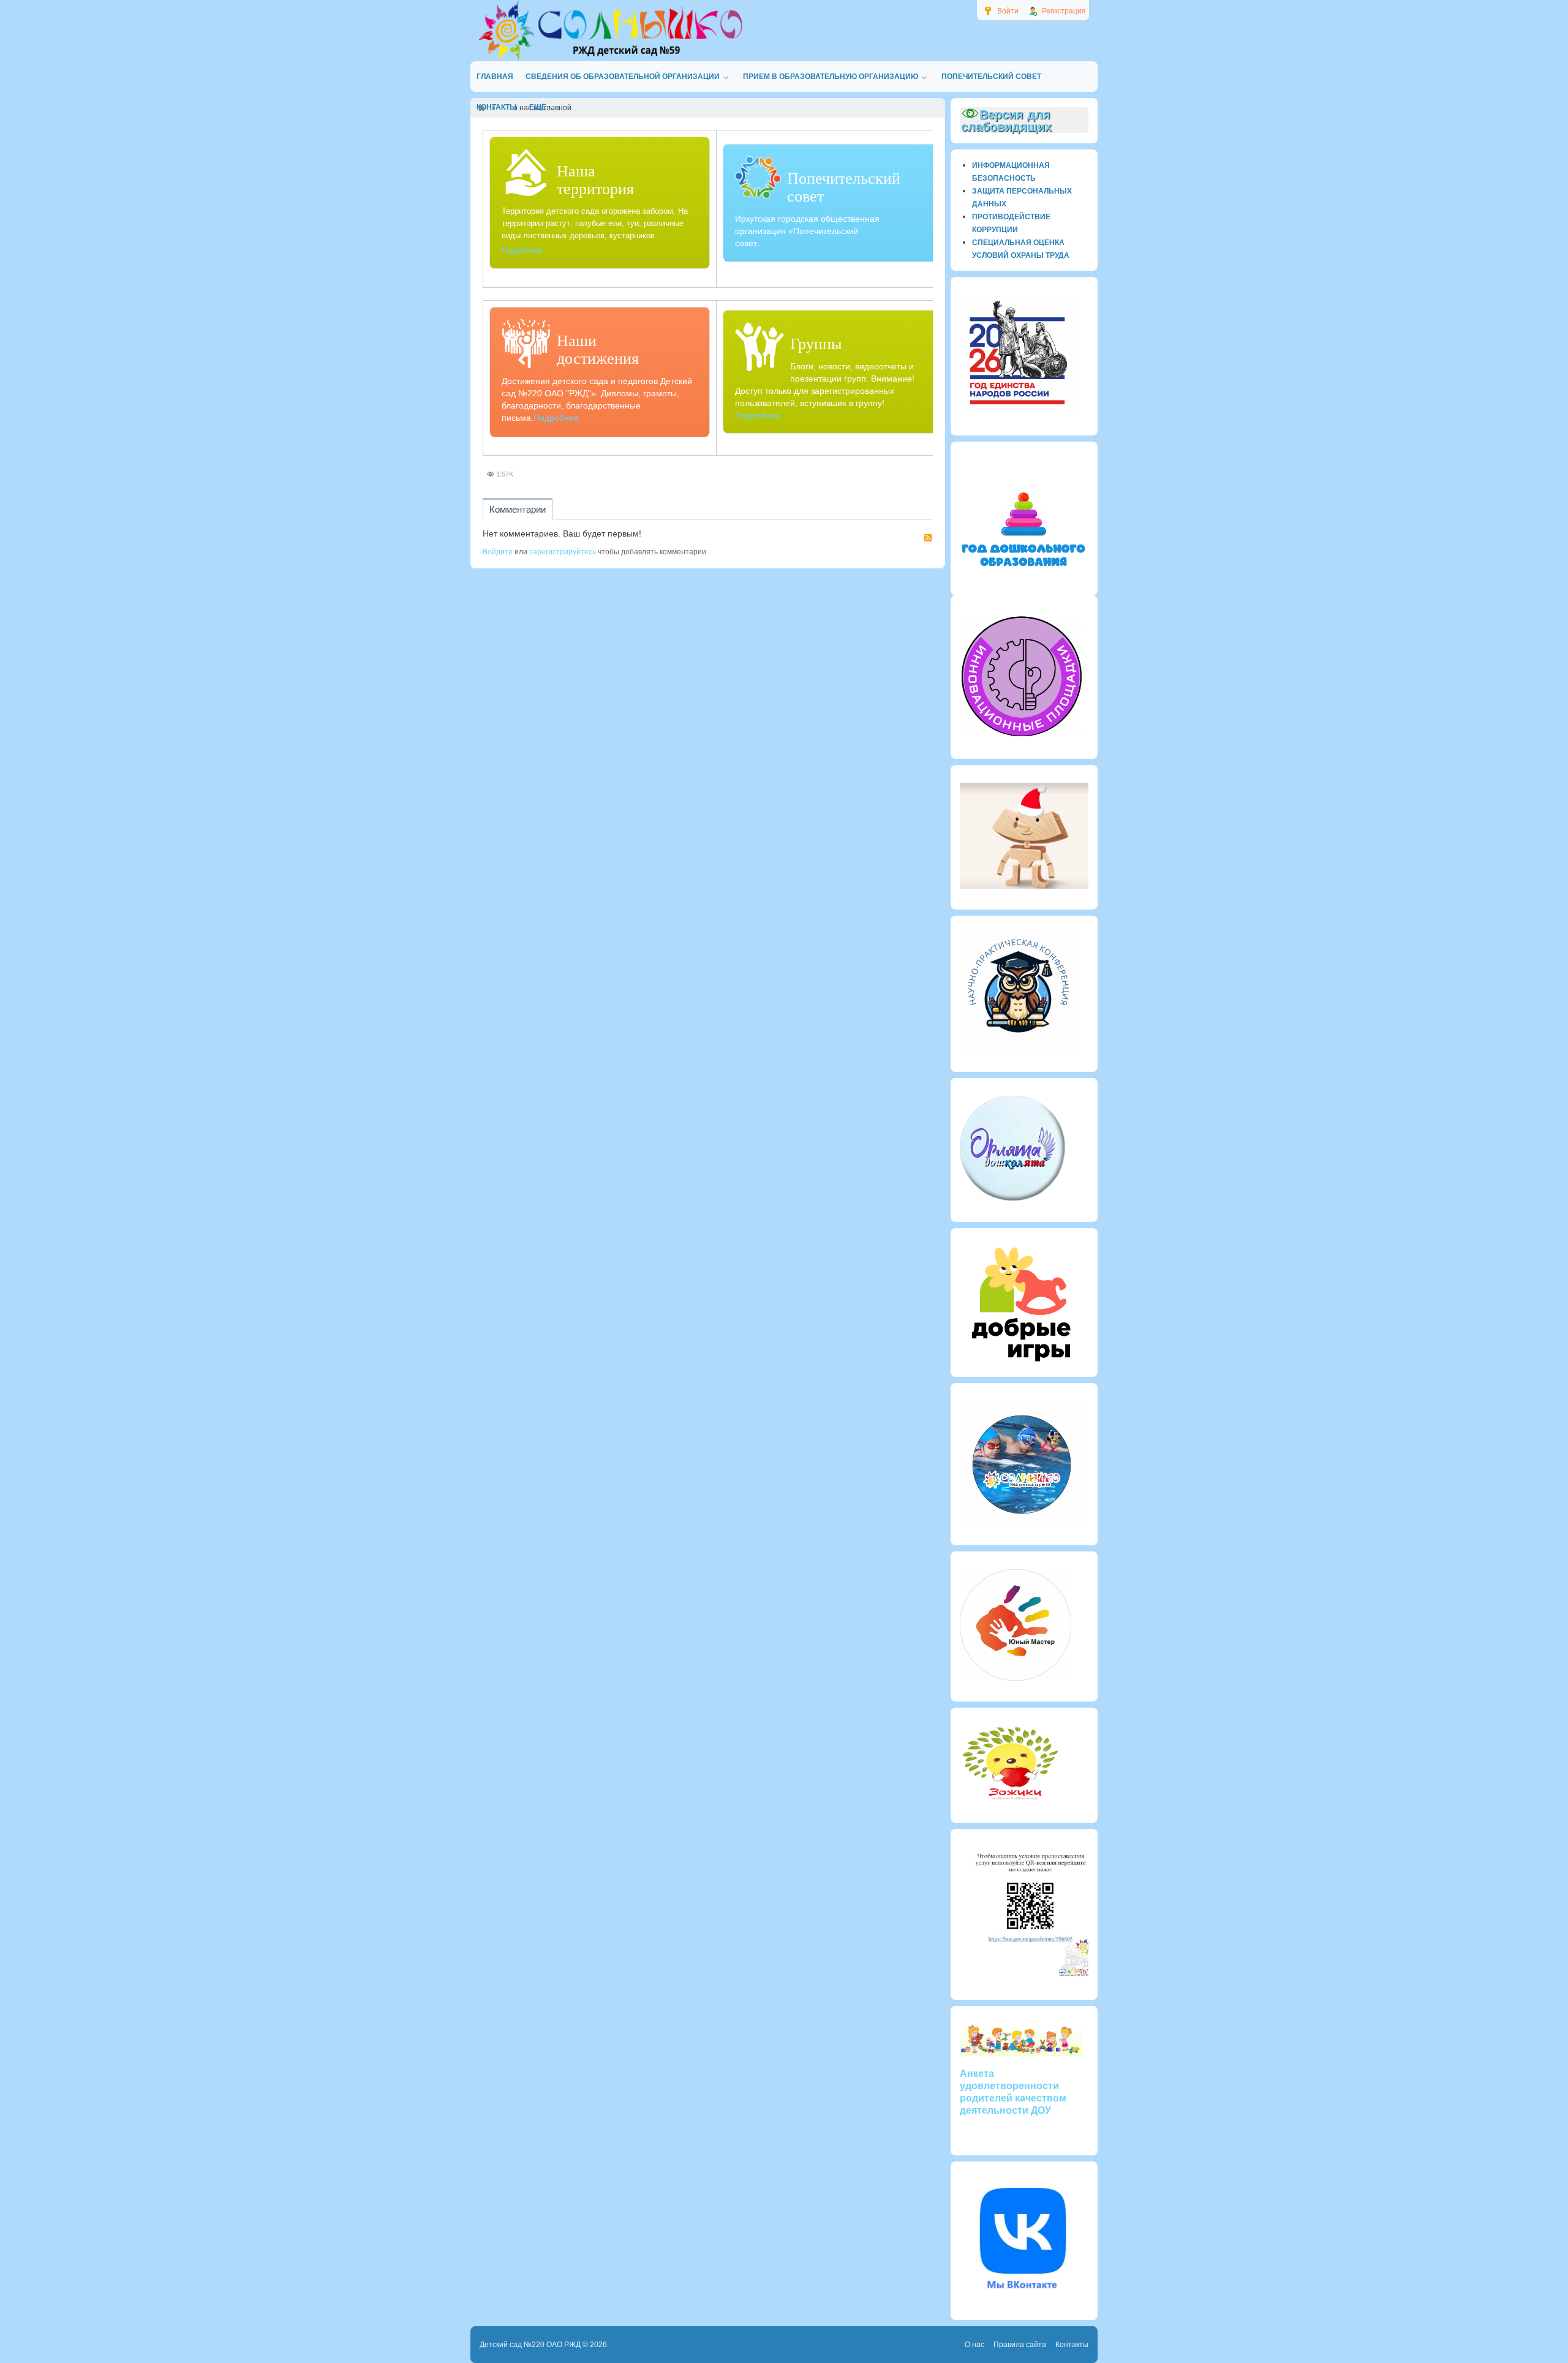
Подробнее (522, 250)
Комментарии (518, 509)
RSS (928, 538)
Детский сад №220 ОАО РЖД (530, 2345)
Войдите (498, 552)
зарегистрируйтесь (563, 552)
